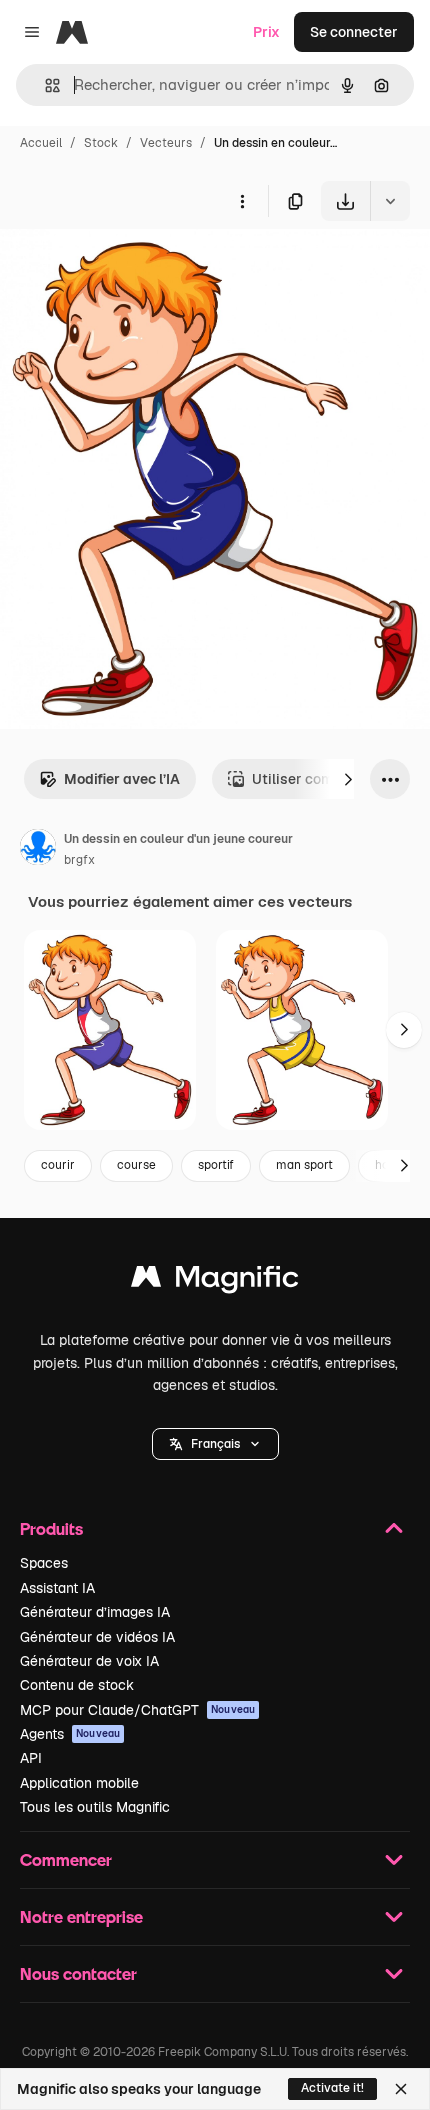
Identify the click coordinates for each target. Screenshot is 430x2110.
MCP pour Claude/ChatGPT (137, 1710)
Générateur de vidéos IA (97, 1637)
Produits (51, 1528)
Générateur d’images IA (95, 1612)
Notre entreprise (81, 1916)
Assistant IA (57, 1588)
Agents (70, 1734)
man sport (304, 1165)
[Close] (401, 2089)
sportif (216, 1165)
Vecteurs (166, 143)
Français (215, 1444)
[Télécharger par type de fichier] (390, 201)
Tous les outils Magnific (95, 1807)
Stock (101, 143)
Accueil (41, 143)
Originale (132, 267)
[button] (215, 1444)
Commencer (66, 1859)
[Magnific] (215, 1281)
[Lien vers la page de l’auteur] (38, 850)
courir (58, 1165)
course (136, 1165)
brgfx (79, 860)
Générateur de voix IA (89, 1661)
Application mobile (79, 1783)
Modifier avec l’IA (122, 779)
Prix (266, 32)
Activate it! (332, 2088)
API (31, 1758)
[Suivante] (348, 779)
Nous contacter (78, 1973)
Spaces (44, 1563)
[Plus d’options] (242, 201)
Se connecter (354, 32)
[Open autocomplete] (44, 85)
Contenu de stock (77, 1685)
